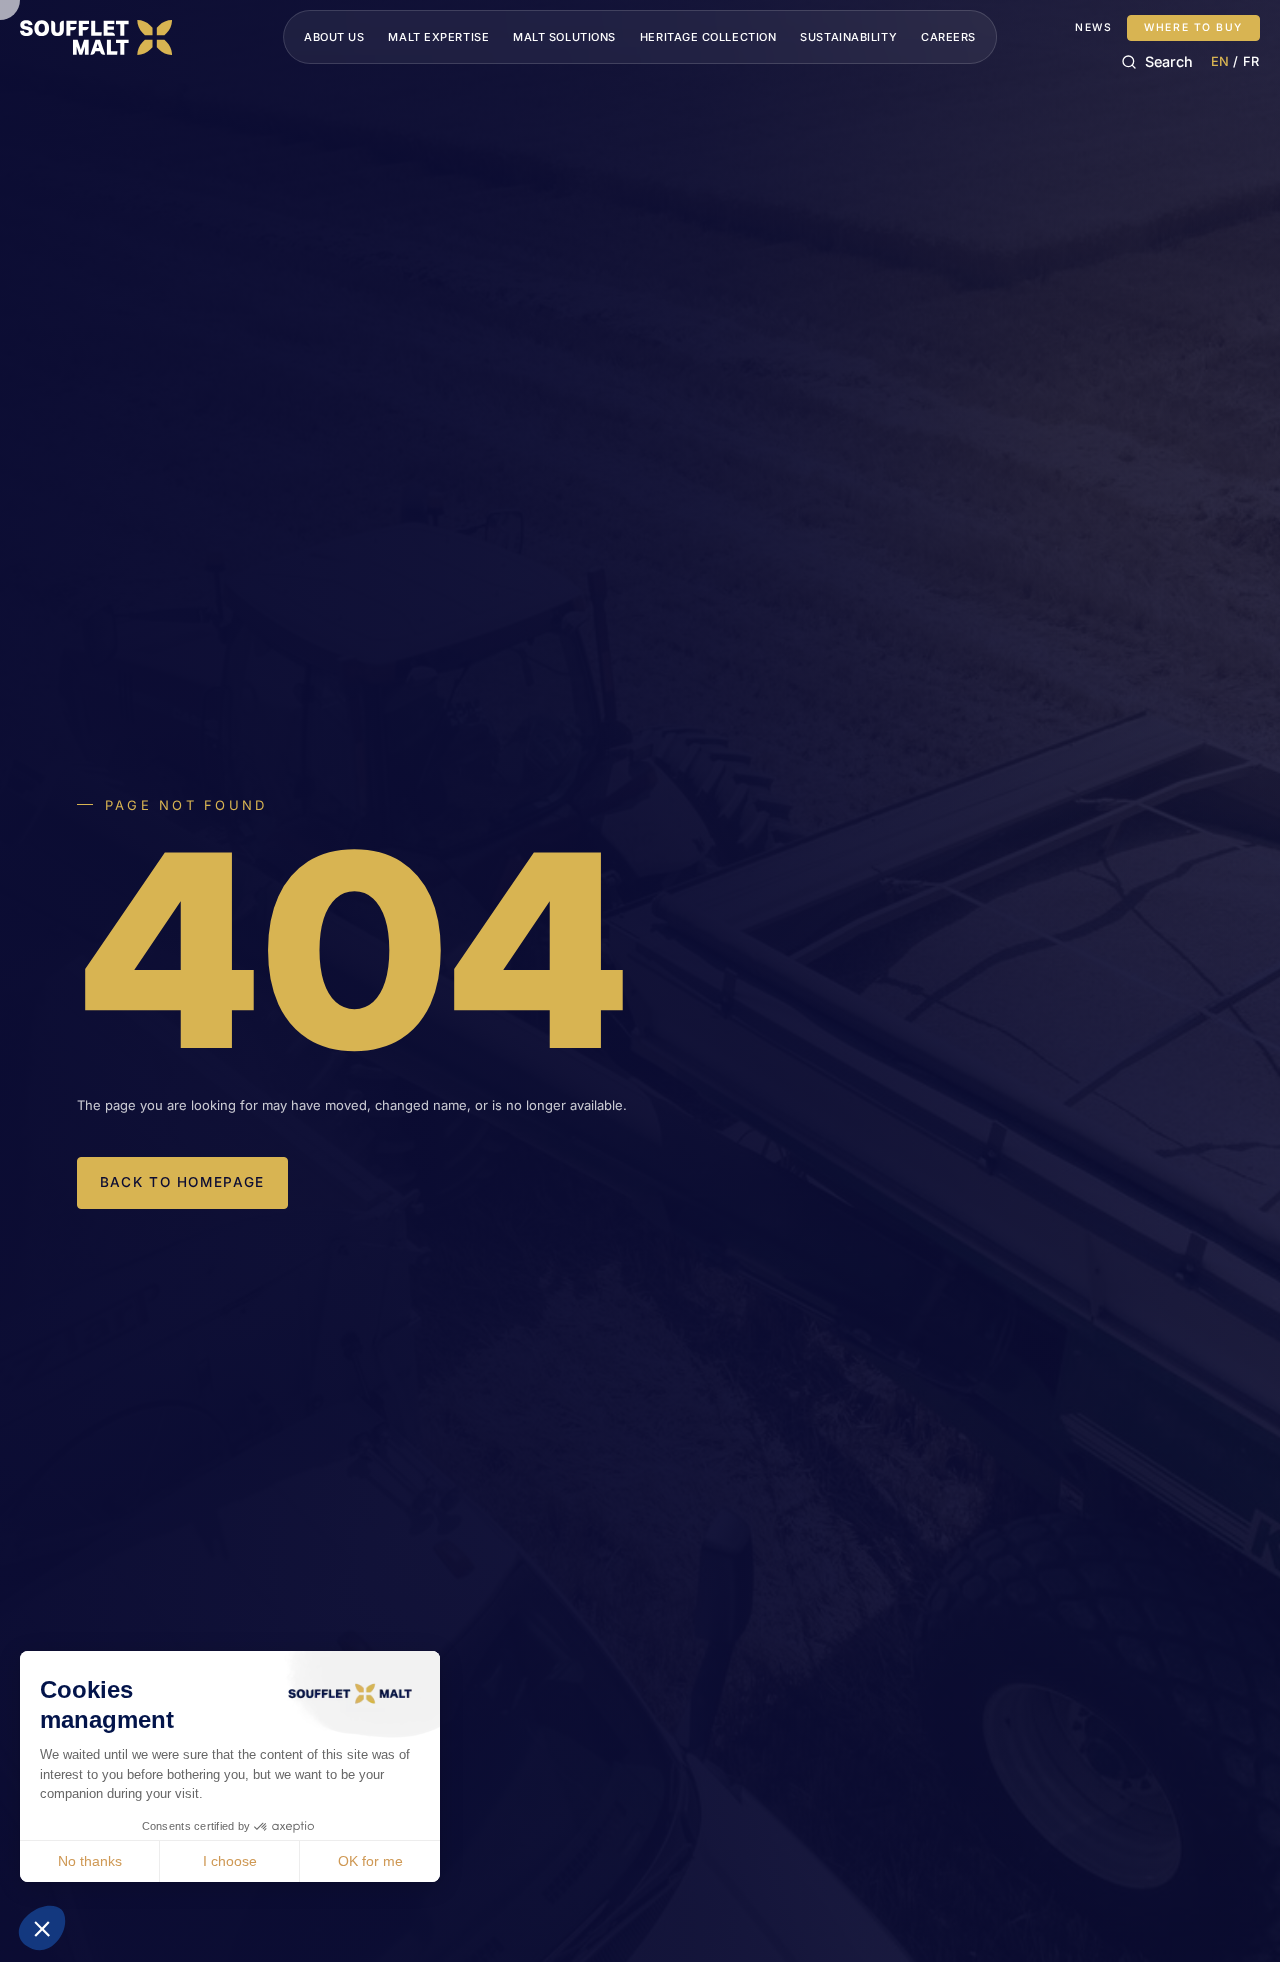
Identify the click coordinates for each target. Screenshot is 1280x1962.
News (1093, 28)
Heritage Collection (708, 37)
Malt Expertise (438, 37)
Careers (948, 37)
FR (1251, 61)
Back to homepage (182, 1182)
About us (334, 37)
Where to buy (1193, 27)
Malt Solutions (564, 37)
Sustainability (848, 37)
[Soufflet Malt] (96, 37)
